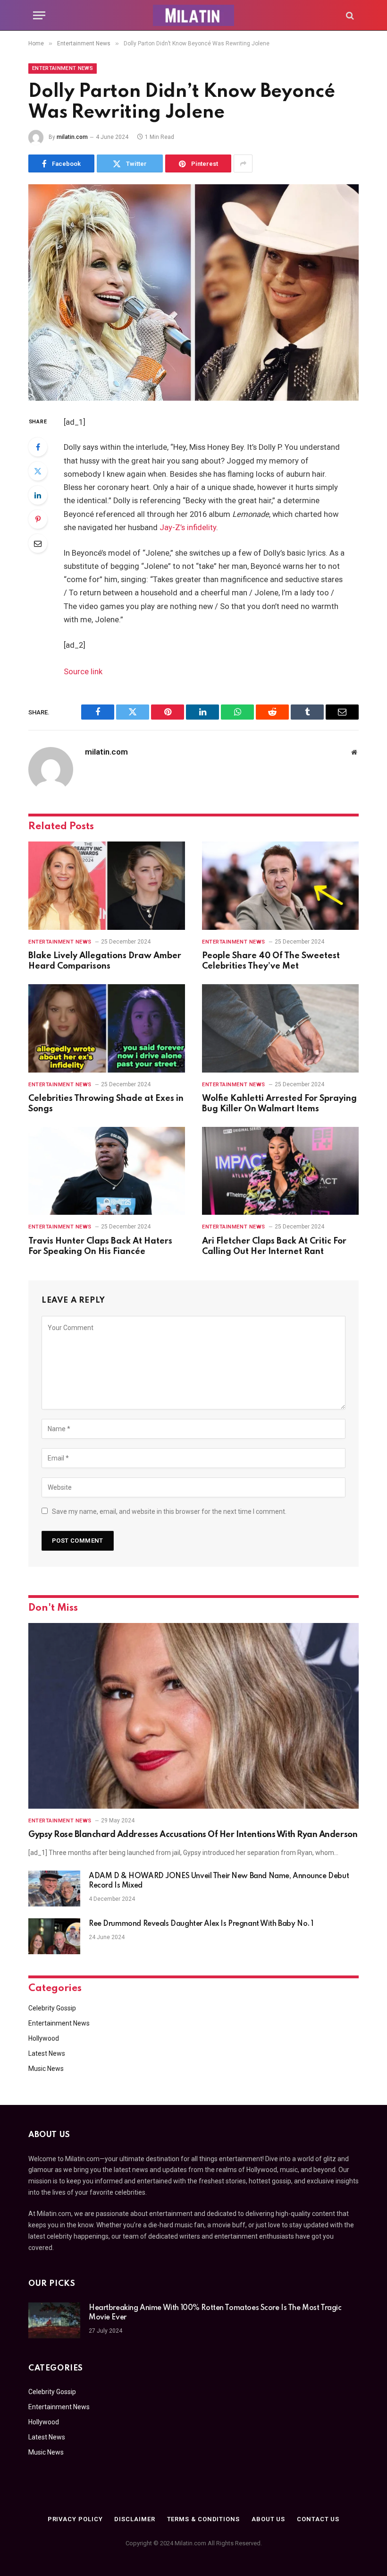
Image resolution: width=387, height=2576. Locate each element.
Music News (46, 2069)
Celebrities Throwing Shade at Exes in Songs (106, 1104)
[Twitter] (38, 471)
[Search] (349, 15)
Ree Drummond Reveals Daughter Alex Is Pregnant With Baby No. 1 (201, 1924)
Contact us (318, 2519)
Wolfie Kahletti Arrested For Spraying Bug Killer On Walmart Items (279, 1104)
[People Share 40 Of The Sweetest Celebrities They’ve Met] (280, 886)
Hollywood (44, 2038)
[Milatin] (193, 15)
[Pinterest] (38, 519)
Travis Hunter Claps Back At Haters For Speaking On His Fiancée (100, 1246)
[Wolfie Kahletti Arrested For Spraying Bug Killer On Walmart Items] (280, 1028)
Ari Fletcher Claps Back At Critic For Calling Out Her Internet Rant (274, 1246)
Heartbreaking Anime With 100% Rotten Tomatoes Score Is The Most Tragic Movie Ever (215, 2313)
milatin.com (72, 137)
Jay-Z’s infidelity (188, 528)
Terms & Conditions (203, 2519)
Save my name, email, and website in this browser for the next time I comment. (169, 1511)
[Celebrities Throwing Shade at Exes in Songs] (107, 1028)
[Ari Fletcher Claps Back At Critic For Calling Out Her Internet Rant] (280, 1171)
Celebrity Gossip (52, 2008)
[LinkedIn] (38, 495)
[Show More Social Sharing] (243, 163)
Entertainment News (63, 68)
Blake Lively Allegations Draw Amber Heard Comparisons (105, 961)
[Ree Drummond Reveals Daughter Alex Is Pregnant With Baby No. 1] (54, 1936)
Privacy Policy (75, 2519)
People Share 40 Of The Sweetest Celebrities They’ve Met (271, 961)
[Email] (38, 543)
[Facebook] (38, 447)
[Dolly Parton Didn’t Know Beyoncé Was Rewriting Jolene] (193, 292)
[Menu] (39, 15)
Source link (83, 672)
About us (268, 2519)
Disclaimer (135, 2519)
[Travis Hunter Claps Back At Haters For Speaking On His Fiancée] (107, 1171)
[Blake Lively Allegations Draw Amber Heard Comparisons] (107, 886)
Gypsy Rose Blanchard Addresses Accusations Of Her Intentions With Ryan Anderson (193, 1835)
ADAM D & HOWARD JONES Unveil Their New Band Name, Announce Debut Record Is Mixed (219, 1881)
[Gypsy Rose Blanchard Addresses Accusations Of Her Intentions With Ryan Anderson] (193, 1716)
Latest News (47, 2053)
